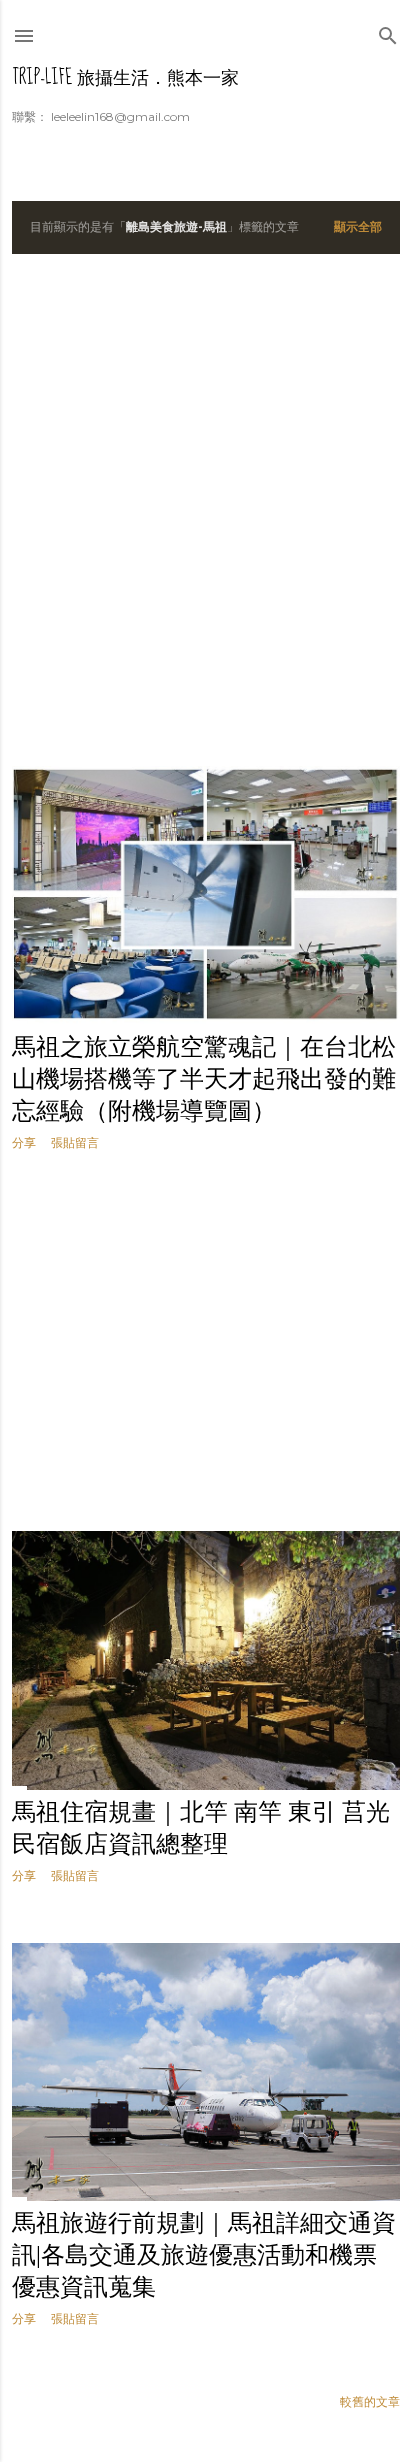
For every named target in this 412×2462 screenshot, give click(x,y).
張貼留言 (75, 1142)
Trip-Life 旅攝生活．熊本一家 (125, 77)
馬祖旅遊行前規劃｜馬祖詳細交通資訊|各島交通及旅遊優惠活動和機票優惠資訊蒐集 (204, 2255)
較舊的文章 (370, 2401)
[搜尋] (388, 31)
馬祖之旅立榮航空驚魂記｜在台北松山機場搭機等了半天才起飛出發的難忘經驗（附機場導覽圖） (204, 1079)
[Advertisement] (206, 510)
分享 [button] (24, 1142)
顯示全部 (358, 226)
